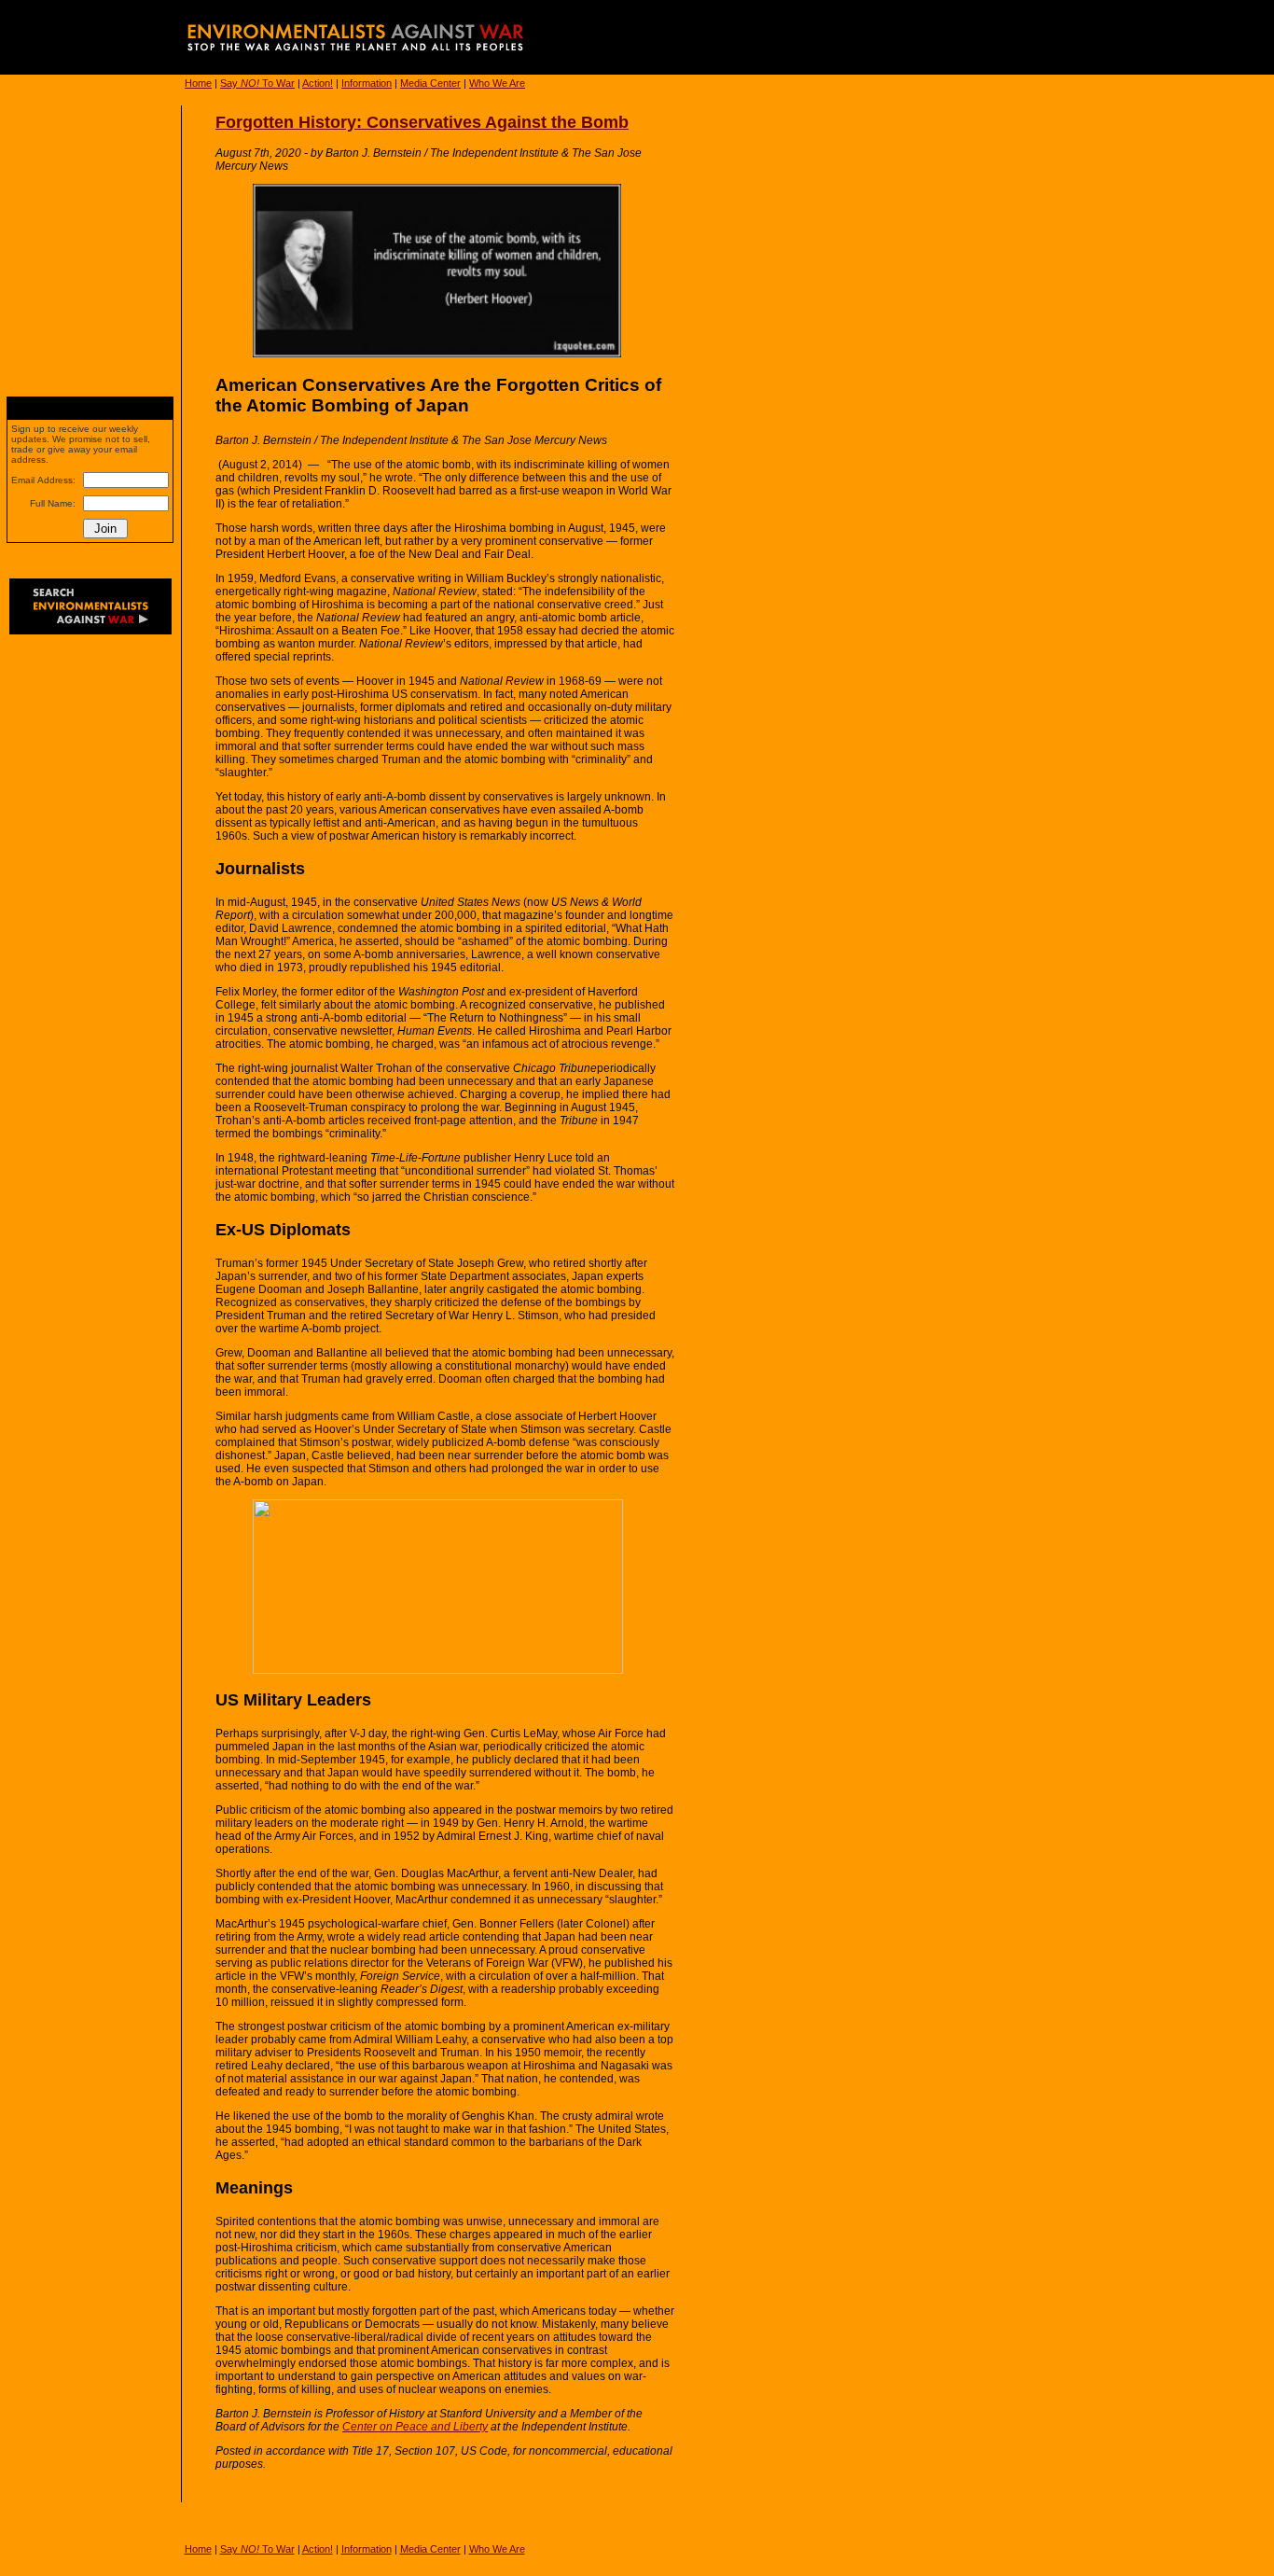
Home (198, 83)
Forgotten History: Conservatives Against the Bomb (422, 122)
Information (367, 83)
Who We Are (497, 83)
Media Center (430, 83)
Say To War (257, 83)
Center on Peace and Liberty (415, 2427)
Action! (318, 83)
